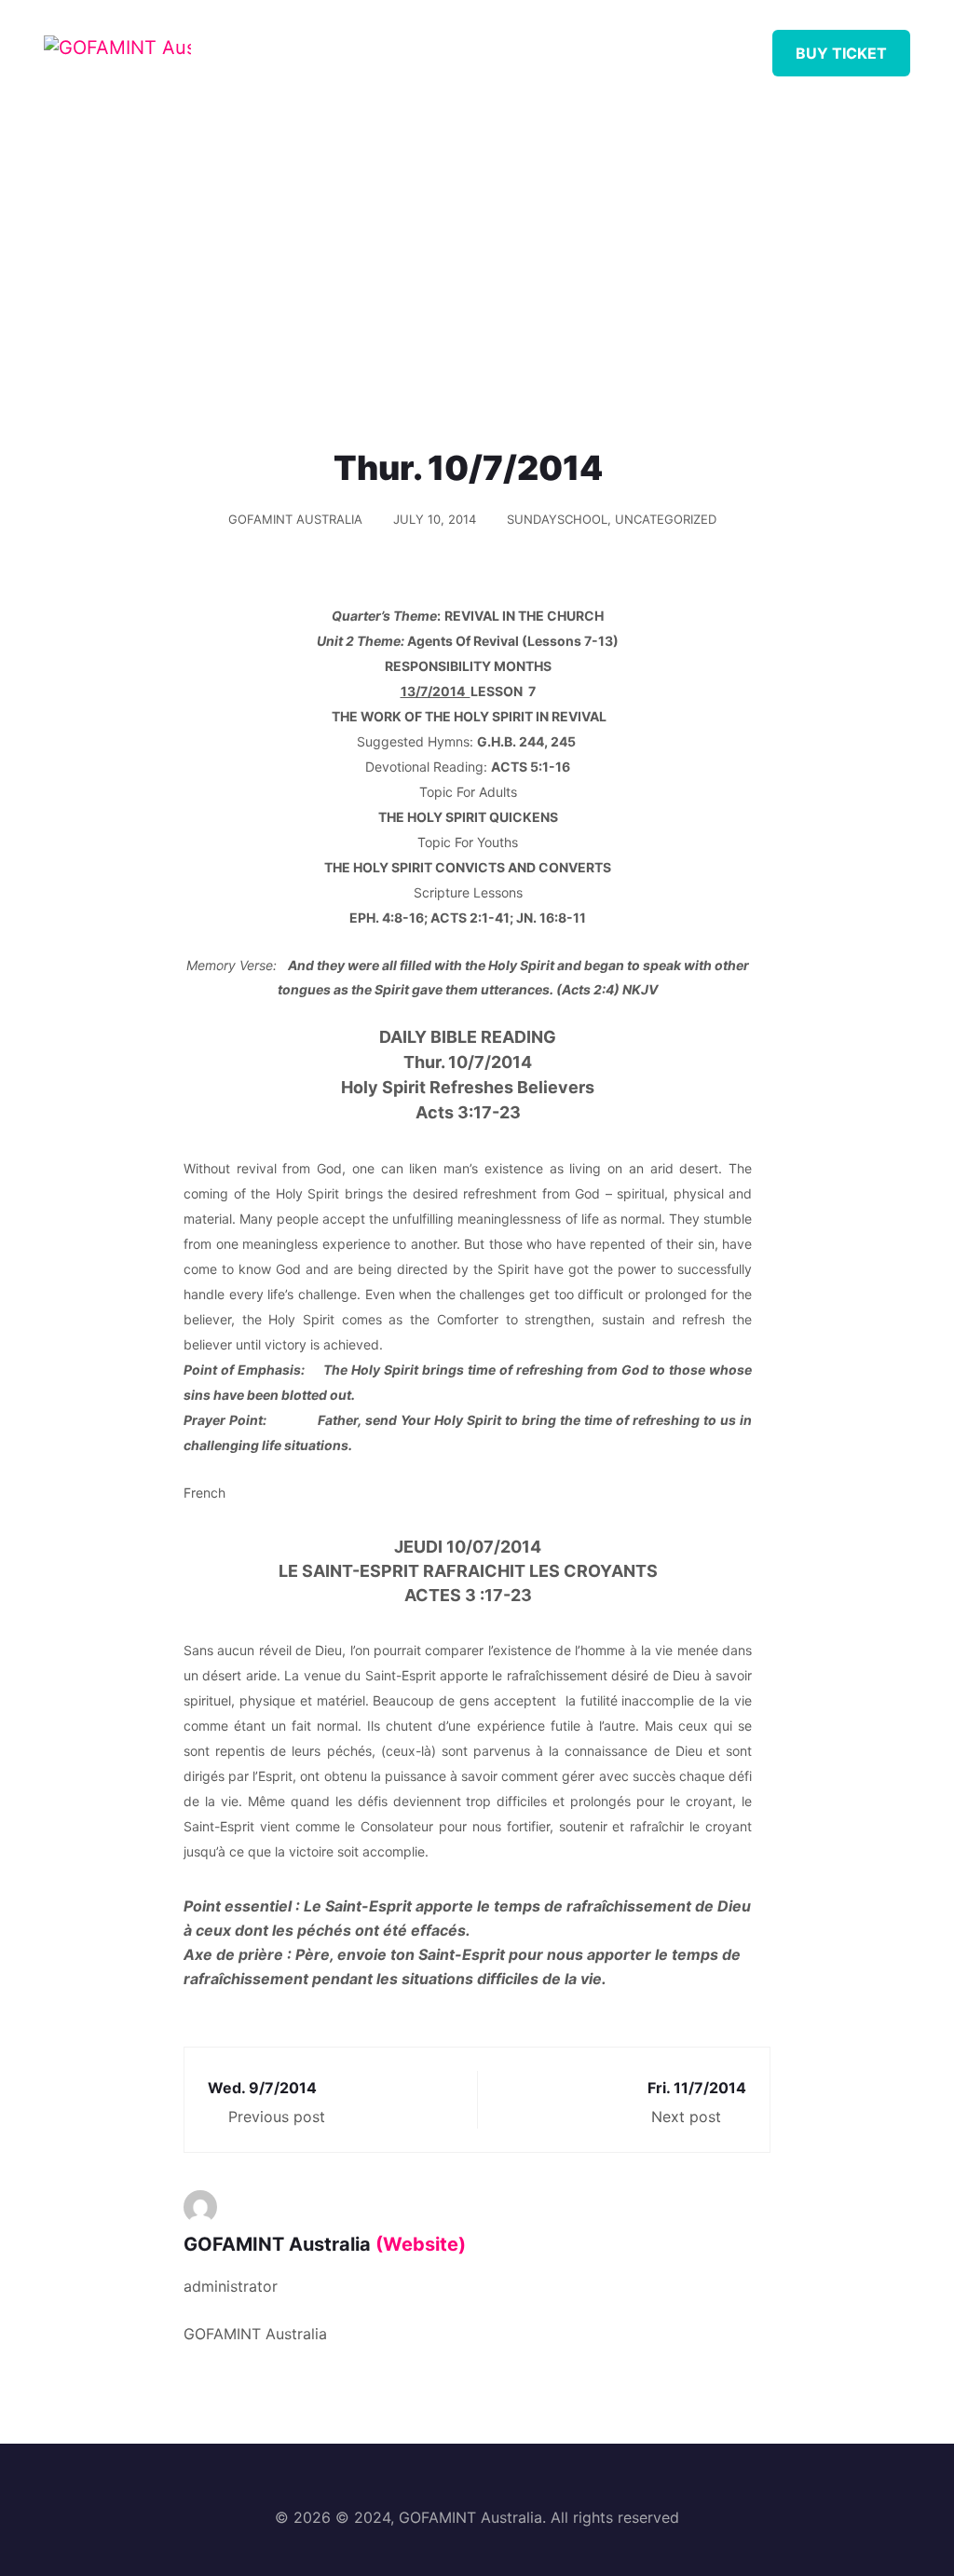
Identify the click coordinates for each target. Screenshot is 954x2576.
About (398, 46)
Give (675, 46)
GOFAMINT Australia (295, 519)
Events (598, 46)
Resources (497, 46)
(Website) (421, 2244)
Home (320, 46)
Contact (759, 46)
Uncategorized (666, 519)
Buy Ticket (841, 53)
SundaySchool (557, 519)
